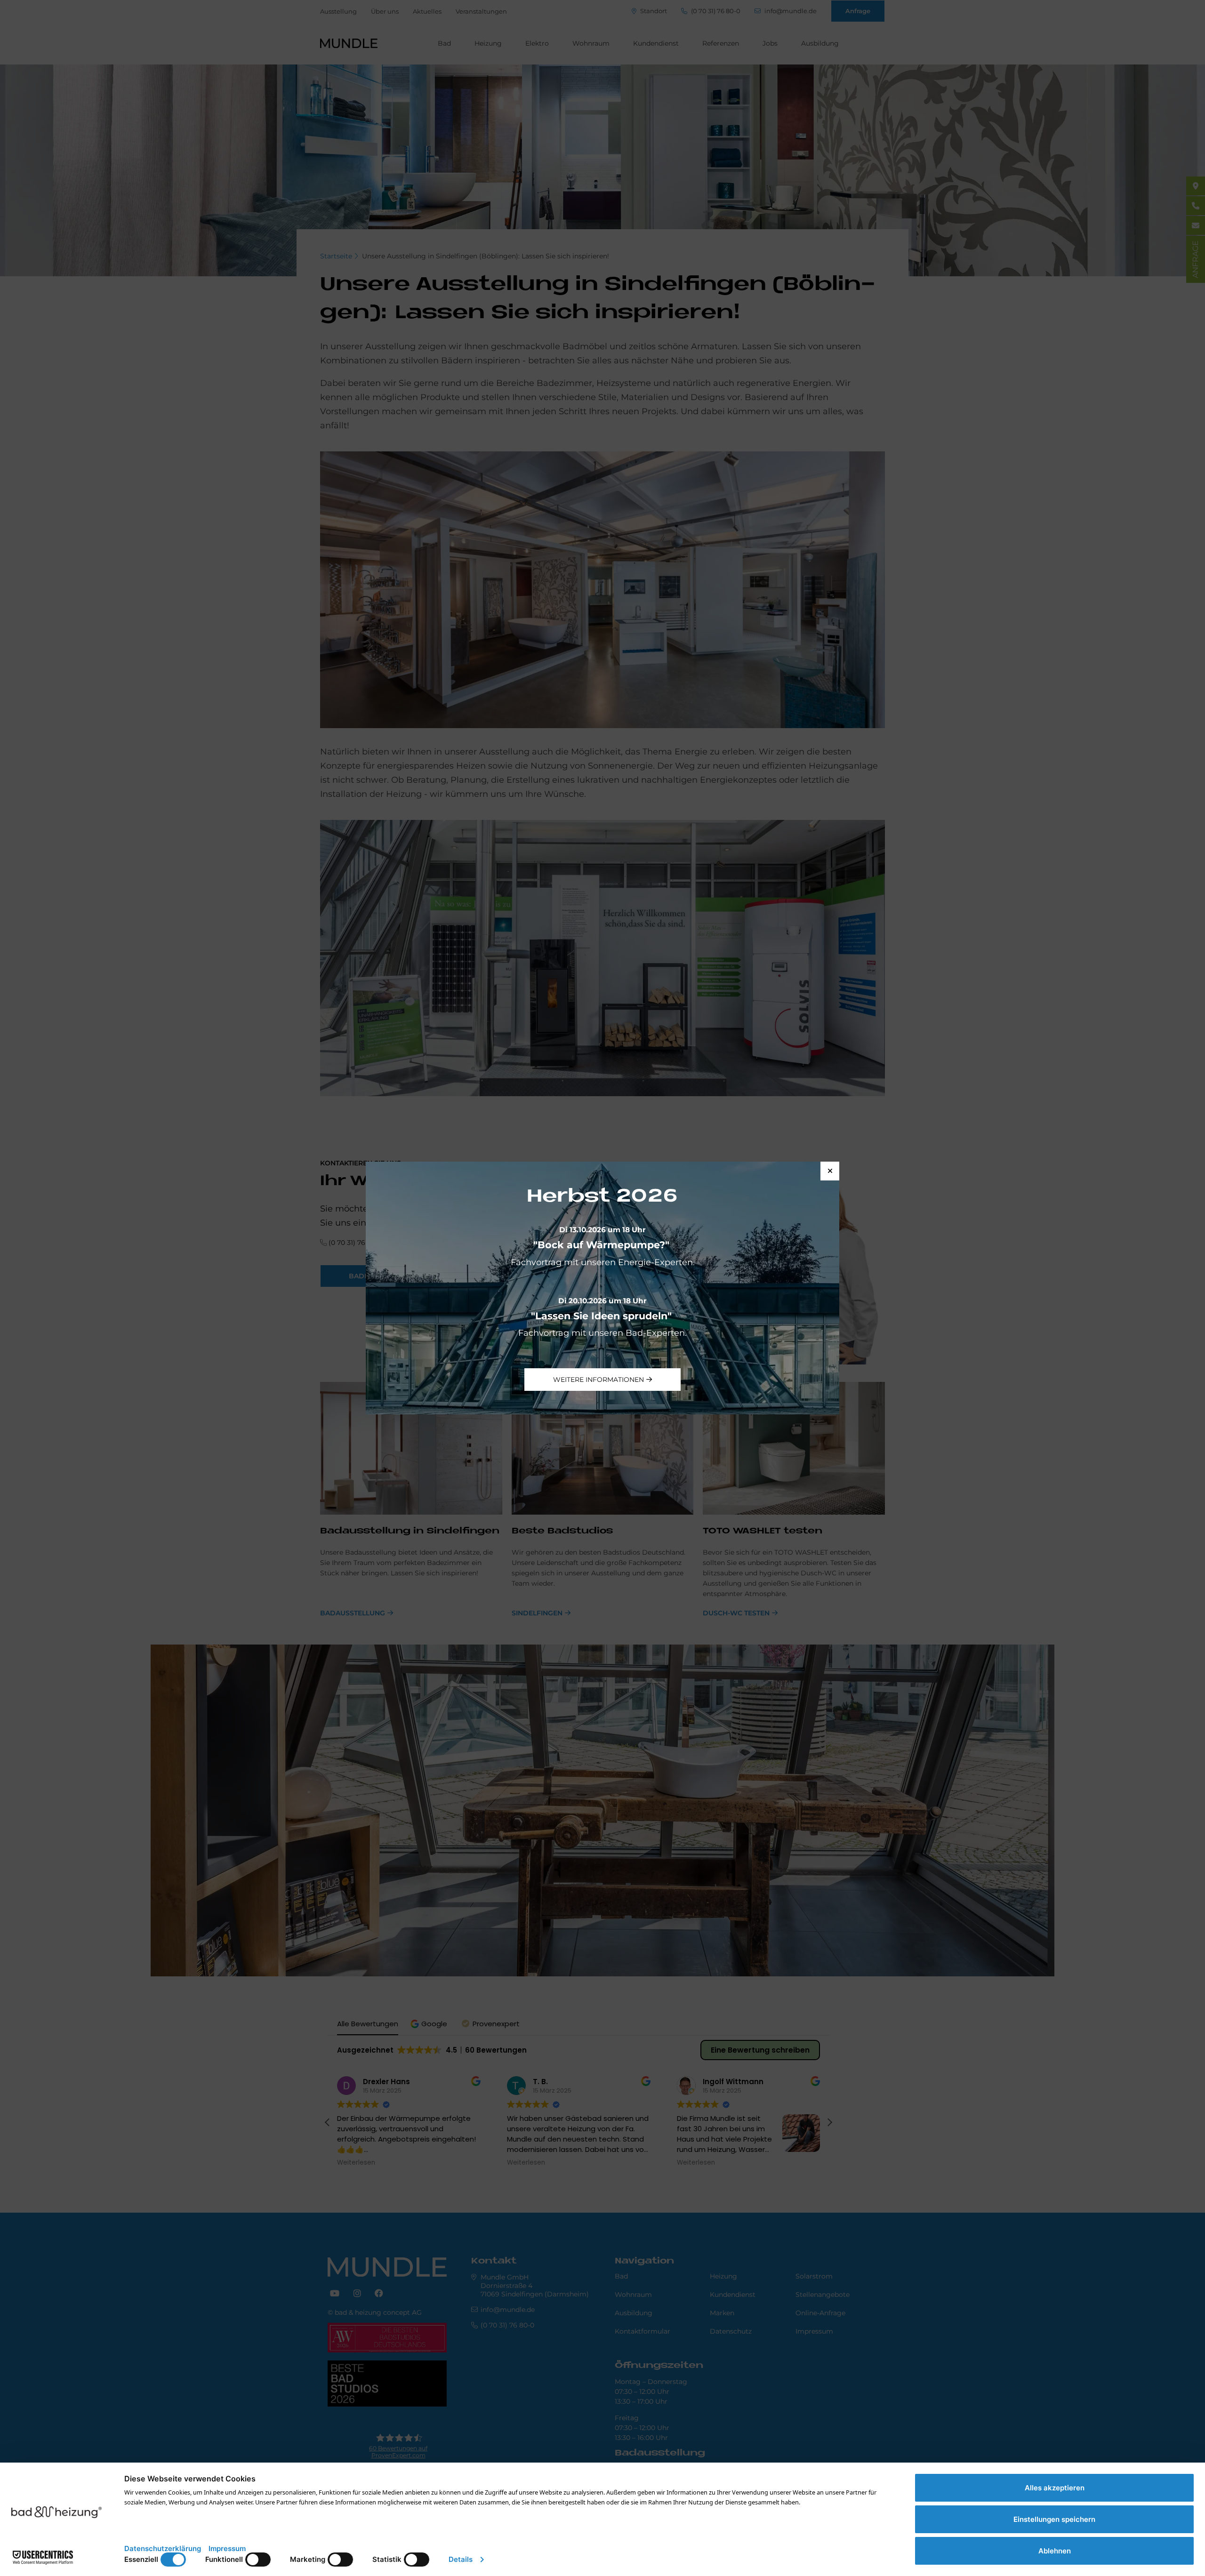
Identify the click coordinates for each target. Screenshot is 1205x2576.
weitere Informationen (598, 1380)
